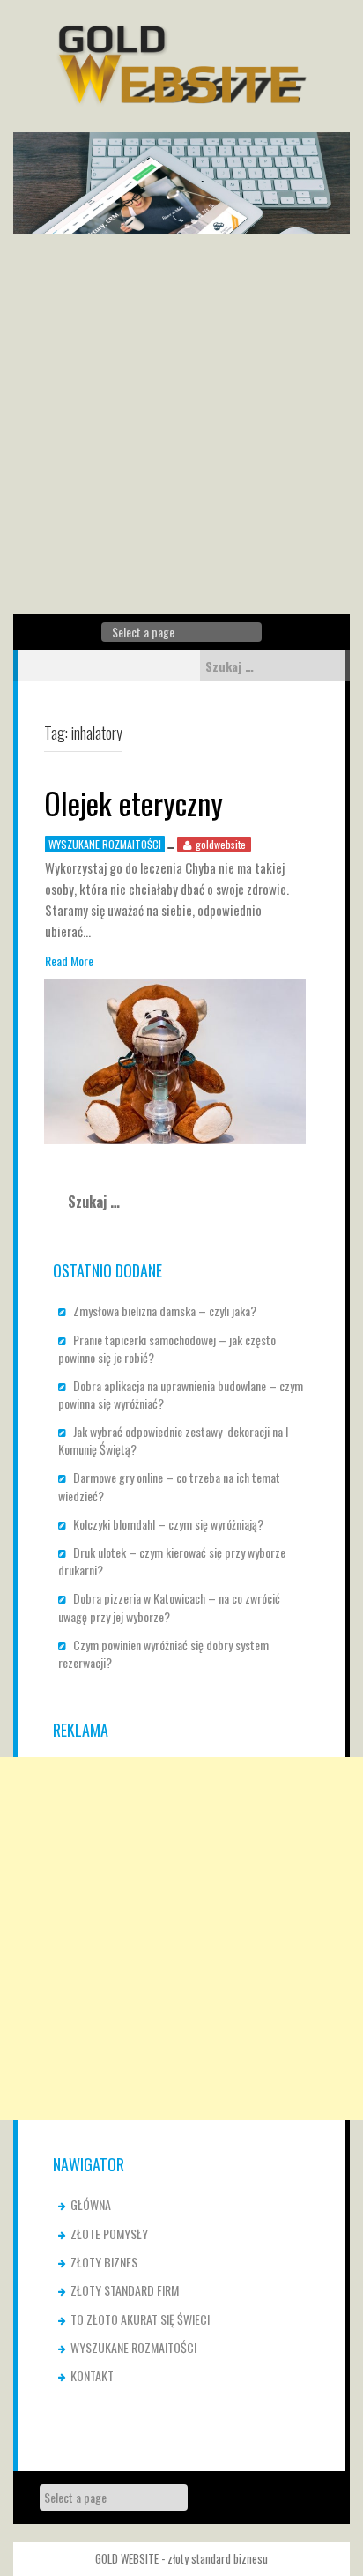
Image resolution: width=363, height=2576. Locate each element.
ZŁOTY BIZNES (104, 2262)
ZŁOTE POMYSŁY (109, 2234)
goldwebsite (221, 844)
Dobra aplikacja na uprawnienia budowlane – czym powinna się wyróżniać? (181, 1394)
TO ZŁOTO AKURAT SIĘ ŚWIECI (140, 2319)
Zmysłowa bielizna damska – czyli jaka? (165, 1310)
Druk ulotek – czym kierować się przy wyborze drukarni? (172, 1561)
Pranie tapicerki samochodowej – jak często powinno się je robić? (167, 1348)
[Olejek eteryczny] (175, 1059)
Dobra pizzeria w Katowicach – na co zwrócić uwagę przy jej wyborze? (169, 1607)
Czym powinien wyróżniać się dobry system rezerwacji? (163, 1653)
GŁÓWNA (91, 2204)
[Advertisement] (181, 424)
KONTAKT (92, 2375)
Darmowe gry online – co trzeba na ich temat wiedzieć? (169, 1486)
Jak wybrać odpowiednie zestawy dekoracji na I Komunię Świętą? (173, 1440)
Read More (69, 961)
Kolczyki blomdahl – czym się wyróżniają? (168, 1524)
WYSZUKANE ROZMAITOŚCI (105, 844)
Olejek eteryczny (133, 803)
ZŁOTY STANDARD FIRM (125, 2290)
